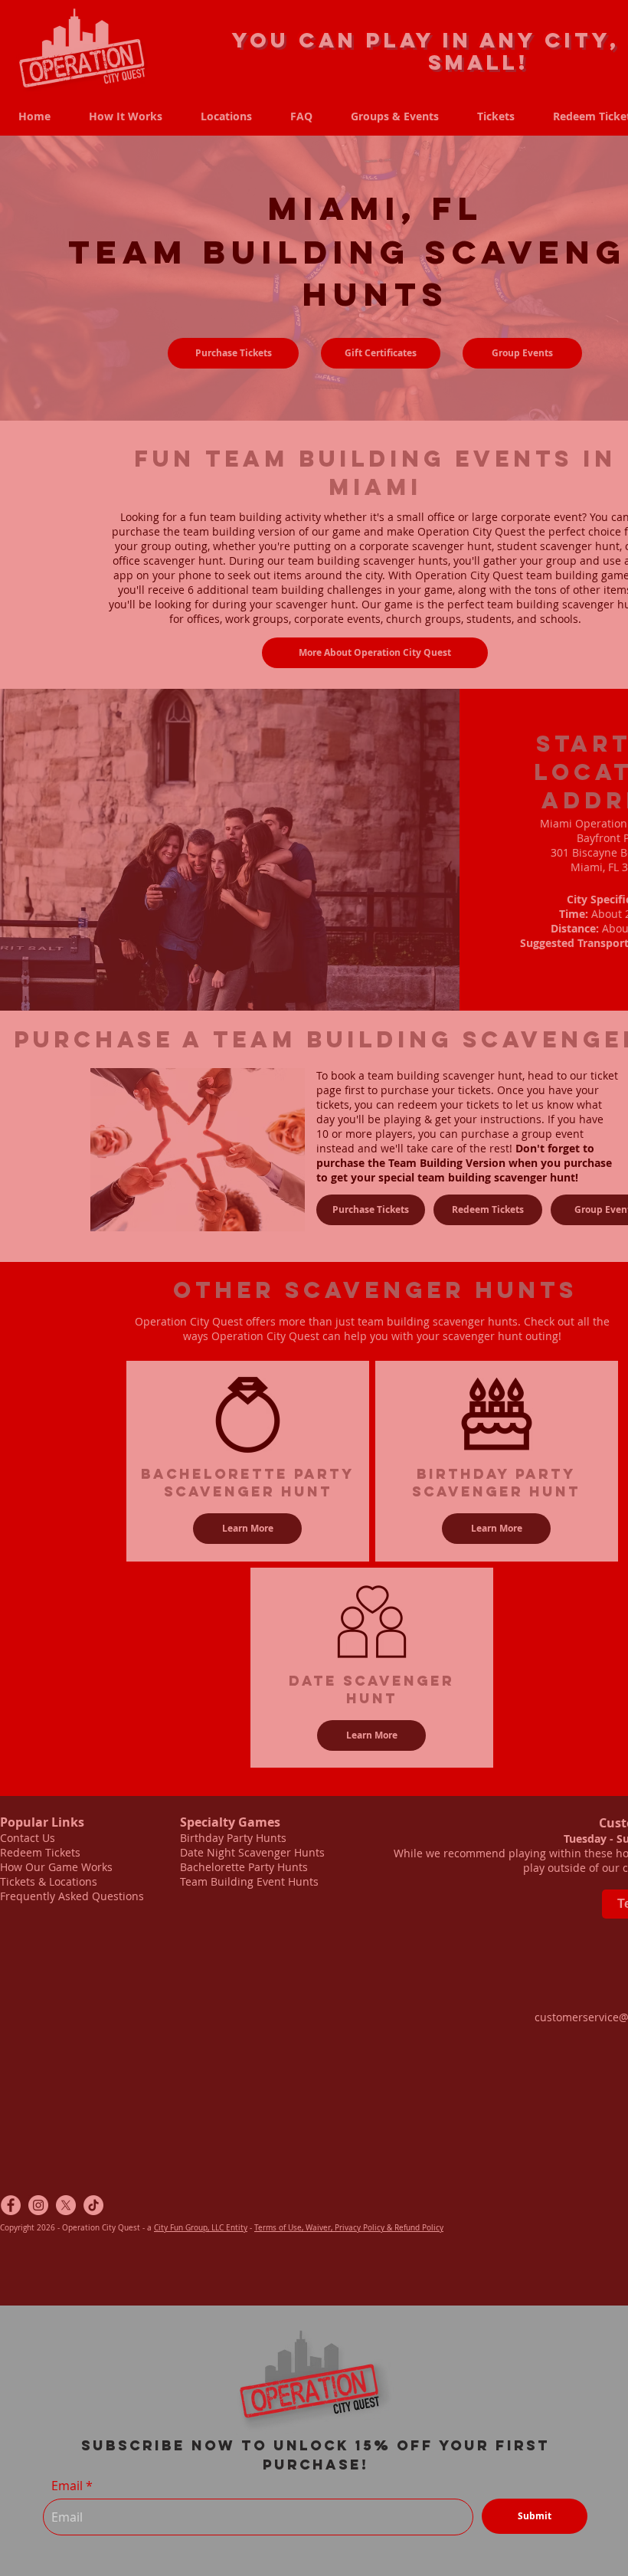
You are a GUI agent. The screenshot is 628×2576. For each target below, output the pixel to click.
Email (67, 2486)
